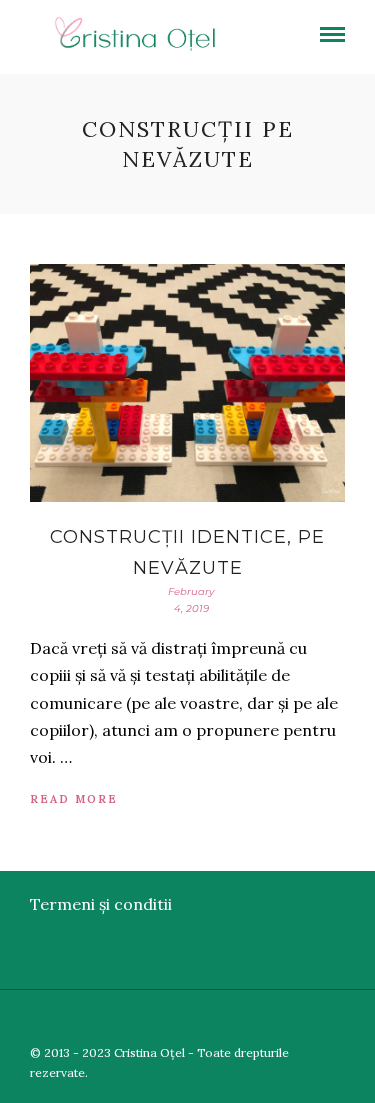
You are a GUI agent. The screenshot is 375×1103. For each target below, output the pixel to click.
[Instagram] (362, 1020)
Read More (74, 799)
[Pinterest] (333, 1020)
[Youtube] (304, 1020)
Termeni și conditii (101, 904)
